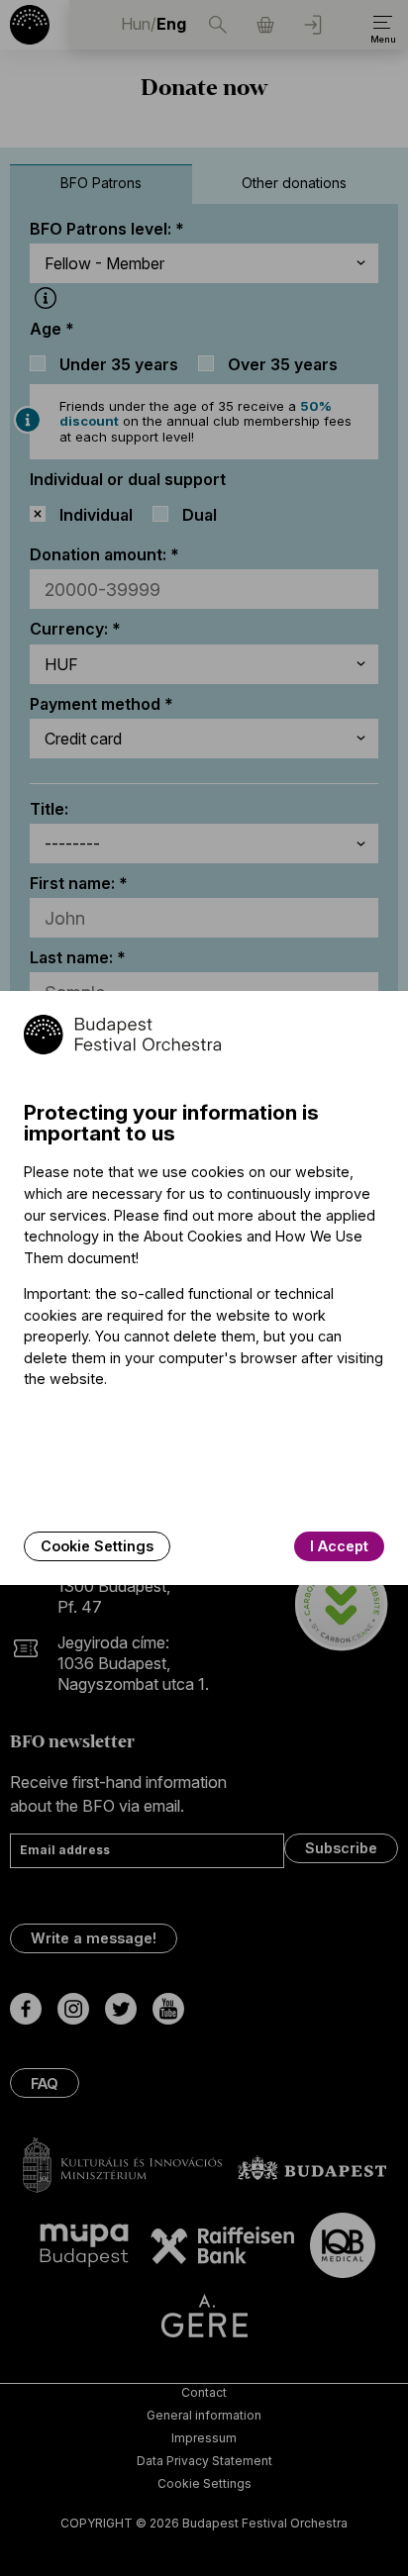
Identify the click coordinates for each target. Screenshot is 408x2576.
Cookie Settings (97, 1546)
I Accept (339, 1546)
